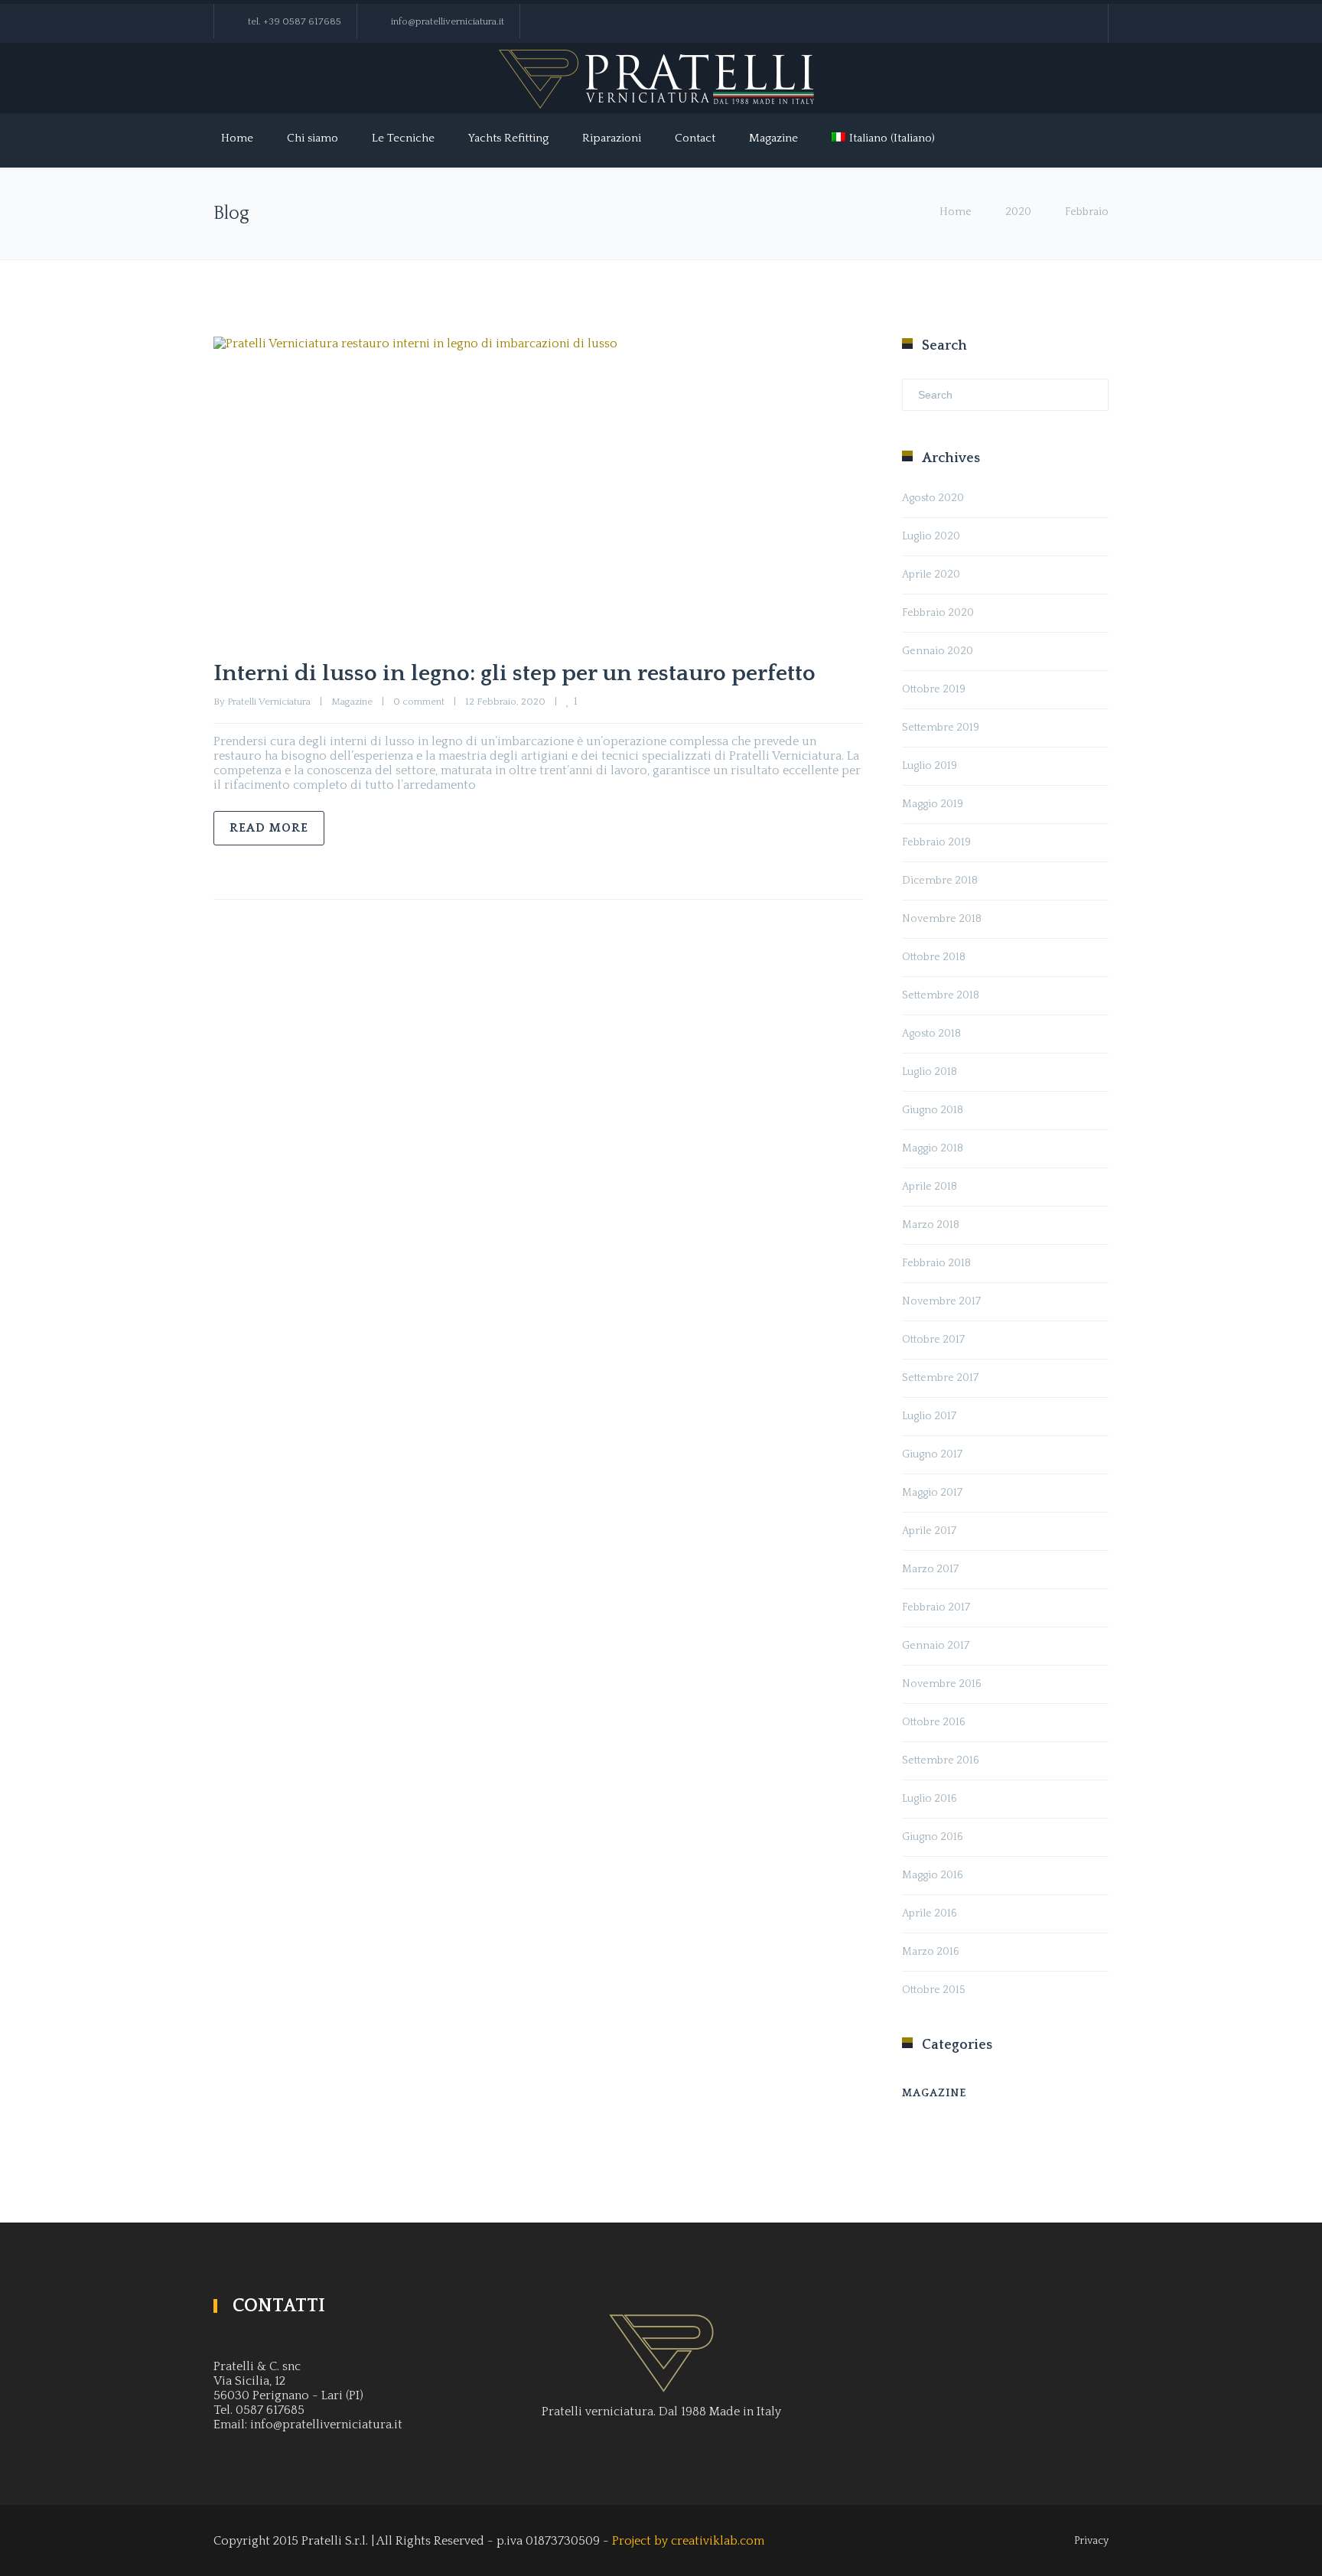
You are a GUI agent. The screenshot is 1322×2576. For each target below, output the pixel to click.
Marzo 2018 (931, 1225)
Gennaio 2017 (936, 1646)
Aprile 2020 (931, 575)
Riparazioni (612, 138)
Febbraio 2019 (936, 842)
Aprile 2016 (930, 1913)
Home (237, 138)
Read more (269, 828)
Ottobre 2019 (934, 689)
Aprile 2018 (930, 1187)
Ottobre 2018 (934, 957)
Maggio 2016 (933, 1875)
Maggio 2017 (932, 1493)
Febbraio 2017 (936, 1607)
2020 (1018, 212)
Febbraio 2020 (938, 613)
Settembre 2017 (940, 1378)
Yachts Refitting (508, 138)
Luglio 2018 (930, 1072)
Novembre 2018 (942, 919)
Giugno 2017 (932, 1454)
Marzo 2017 (930, 1569)
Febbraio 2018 (936, 1263)
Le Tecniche (403, 138)
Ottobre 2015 (934, 1990)
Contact (695, 138)
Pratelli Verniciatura (269, 702)
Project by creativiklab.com (688, 2541)
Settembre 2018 (941, 995)
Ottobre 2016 (934, 1722)
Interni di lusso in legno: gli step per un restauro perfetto (514, 674)
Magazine (773, 138)
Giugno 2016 (933, 1837)
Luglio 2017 (929, 1416)
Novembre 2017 (941, 1301)
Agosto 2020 (933, 498)
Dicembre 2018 (940, 881)
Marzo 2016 (931, 1952)
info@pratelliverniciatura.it (448, 21)
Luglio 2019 (930, 766)
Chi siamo (313, 138)
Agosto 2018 (931, 1034)
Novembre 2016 (942, 1684)
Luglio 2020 (931, 536)
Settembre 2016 (941, 1760)
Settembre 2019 (941, 728)
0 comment (419, 702)
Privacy (1091, 2541)
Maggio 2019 (933, 804)
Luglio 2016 (930, 1799)
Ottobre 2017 (933, 1340)
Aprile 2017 (929, 1531)
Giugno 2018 (933, 1110)
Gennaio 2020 (938, 651)
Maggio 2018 (933, 1148)
